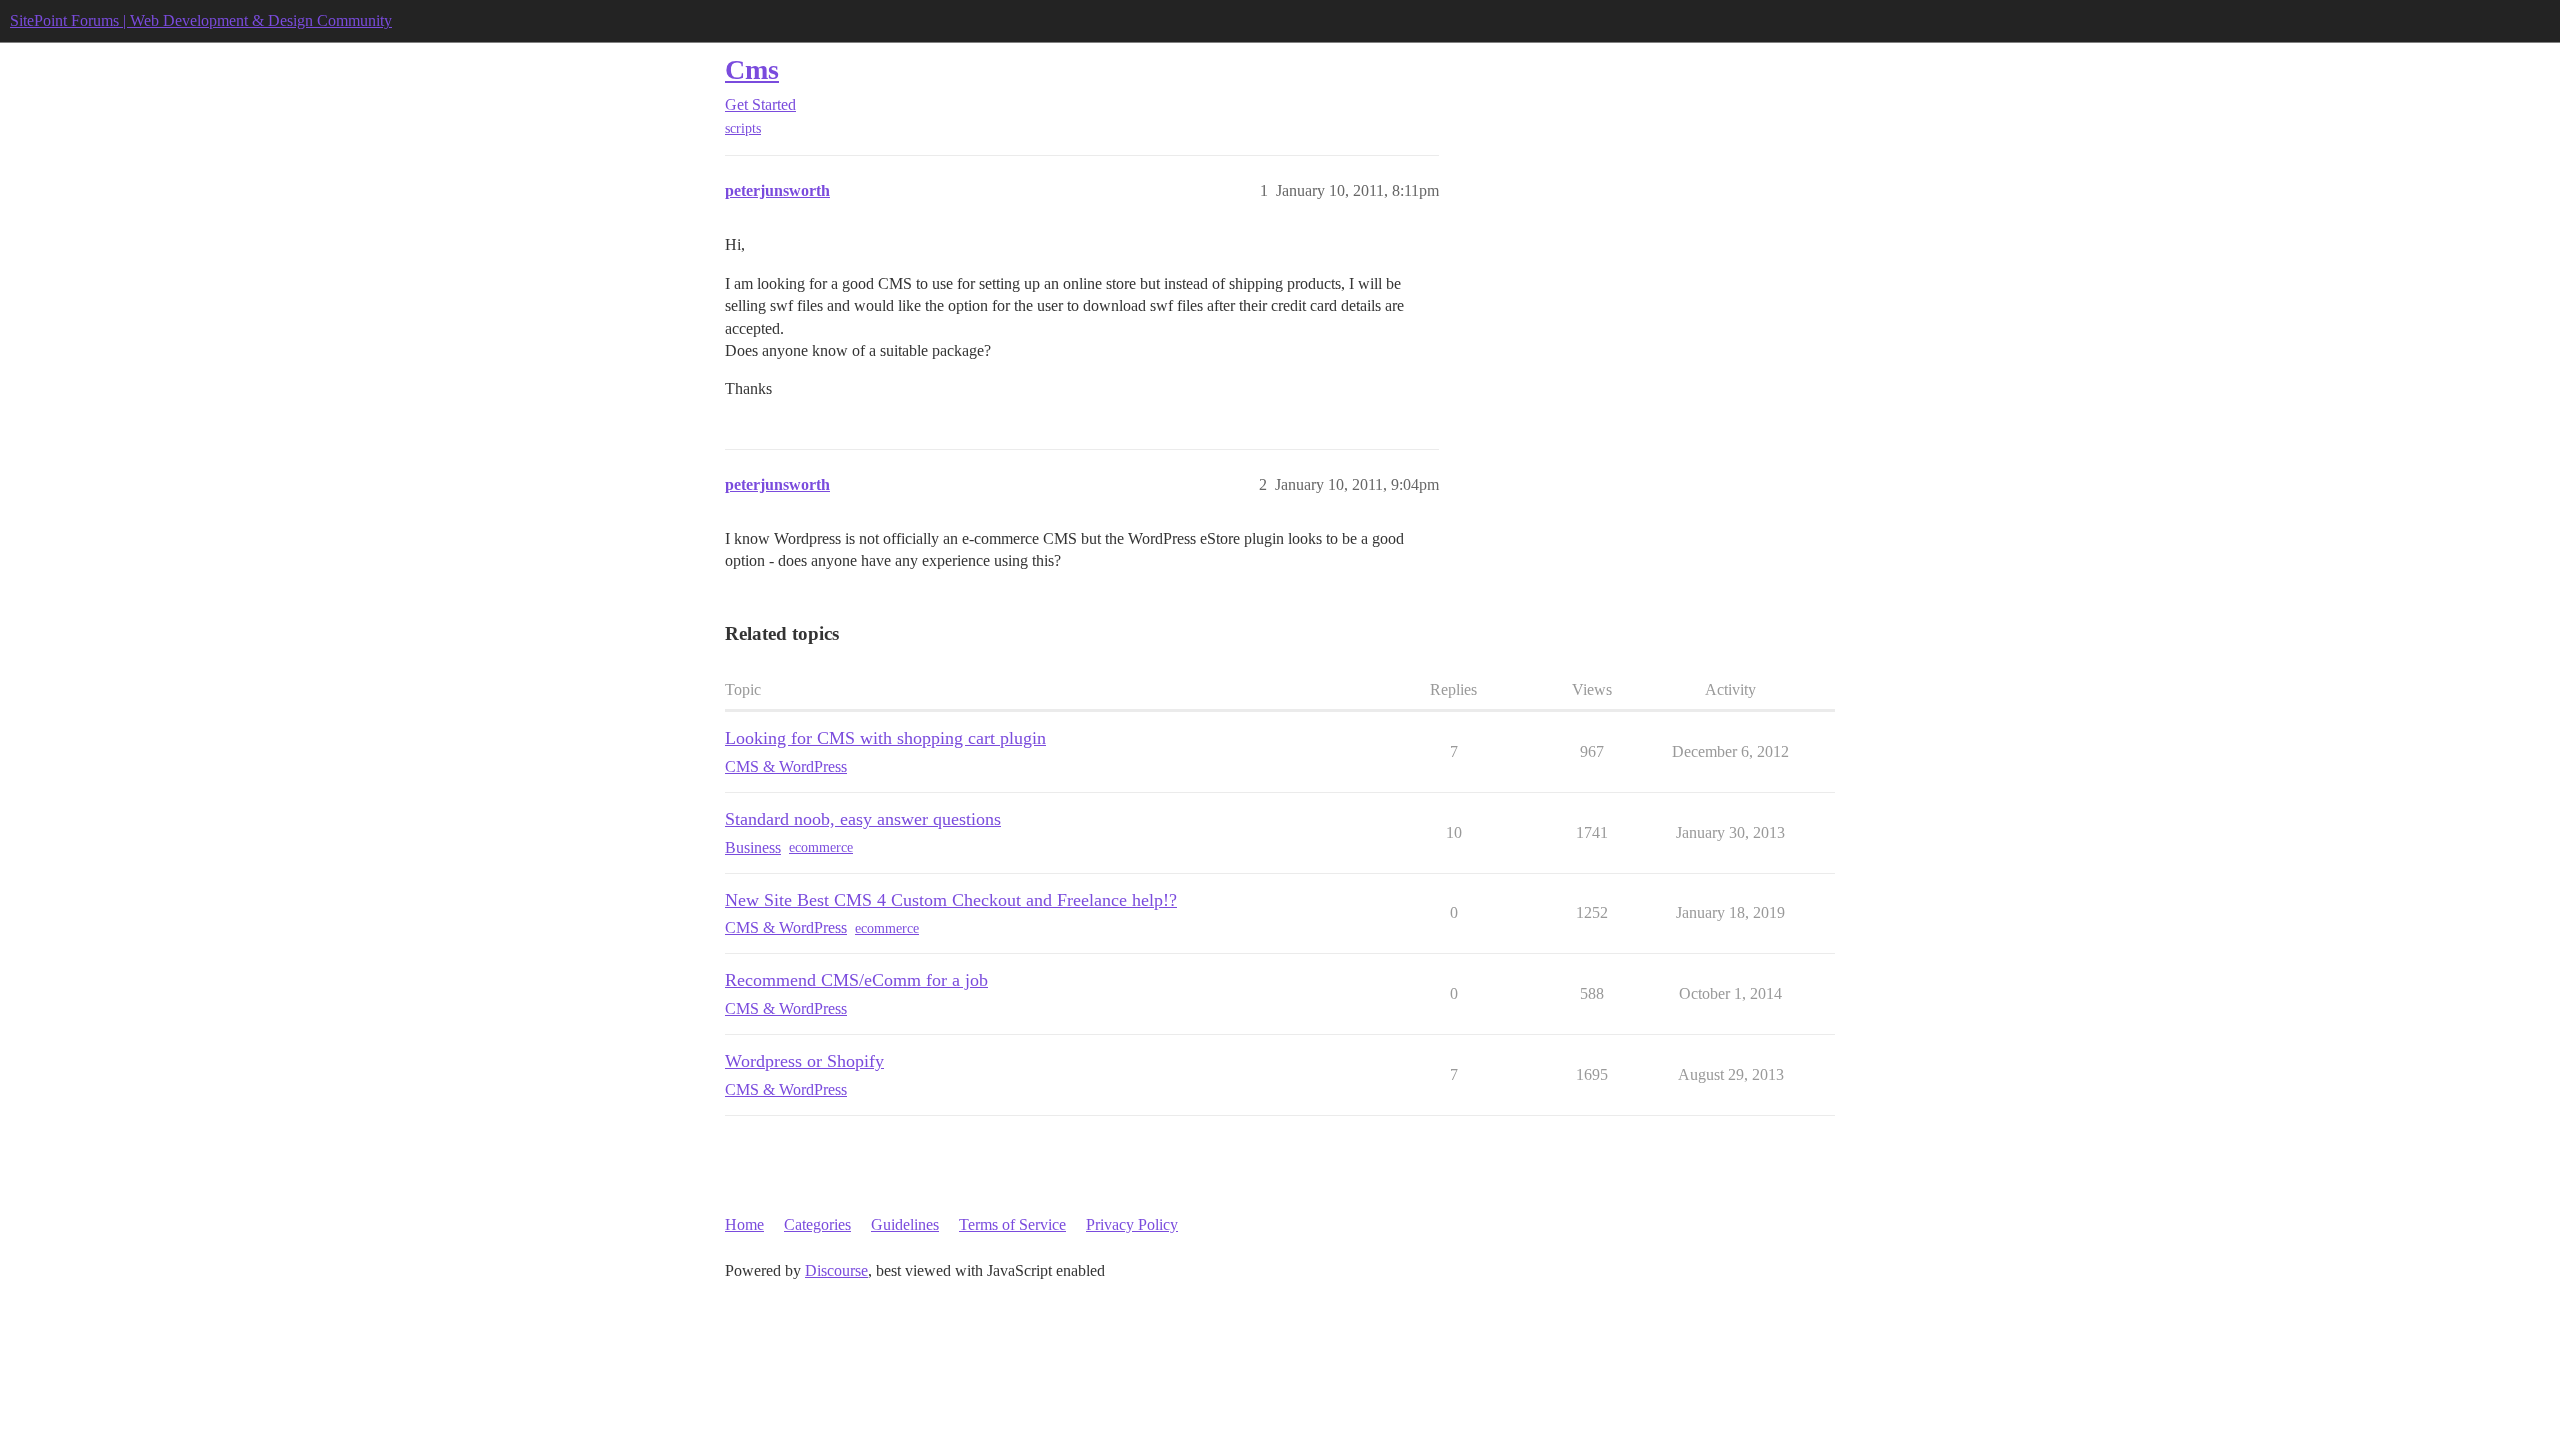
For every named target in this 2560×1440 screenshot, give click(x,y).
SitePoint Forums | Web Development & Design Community (201, 20)
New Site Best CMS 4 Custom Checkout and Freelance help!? (951, 900)
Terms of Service (1012, 1224)
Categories (817, 1224)
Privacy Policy (1132, 1224)
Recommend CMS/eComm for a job (856, 980)
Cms (752, 69)
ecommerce (821, 847)
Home (744, 1224)
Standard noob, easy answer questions (863, 819)
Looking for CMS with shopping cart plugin (885, 738)
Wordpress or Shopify (804, 1061)
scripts (743, 128)
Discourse (836, 1270)
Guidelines (905, 1224)
